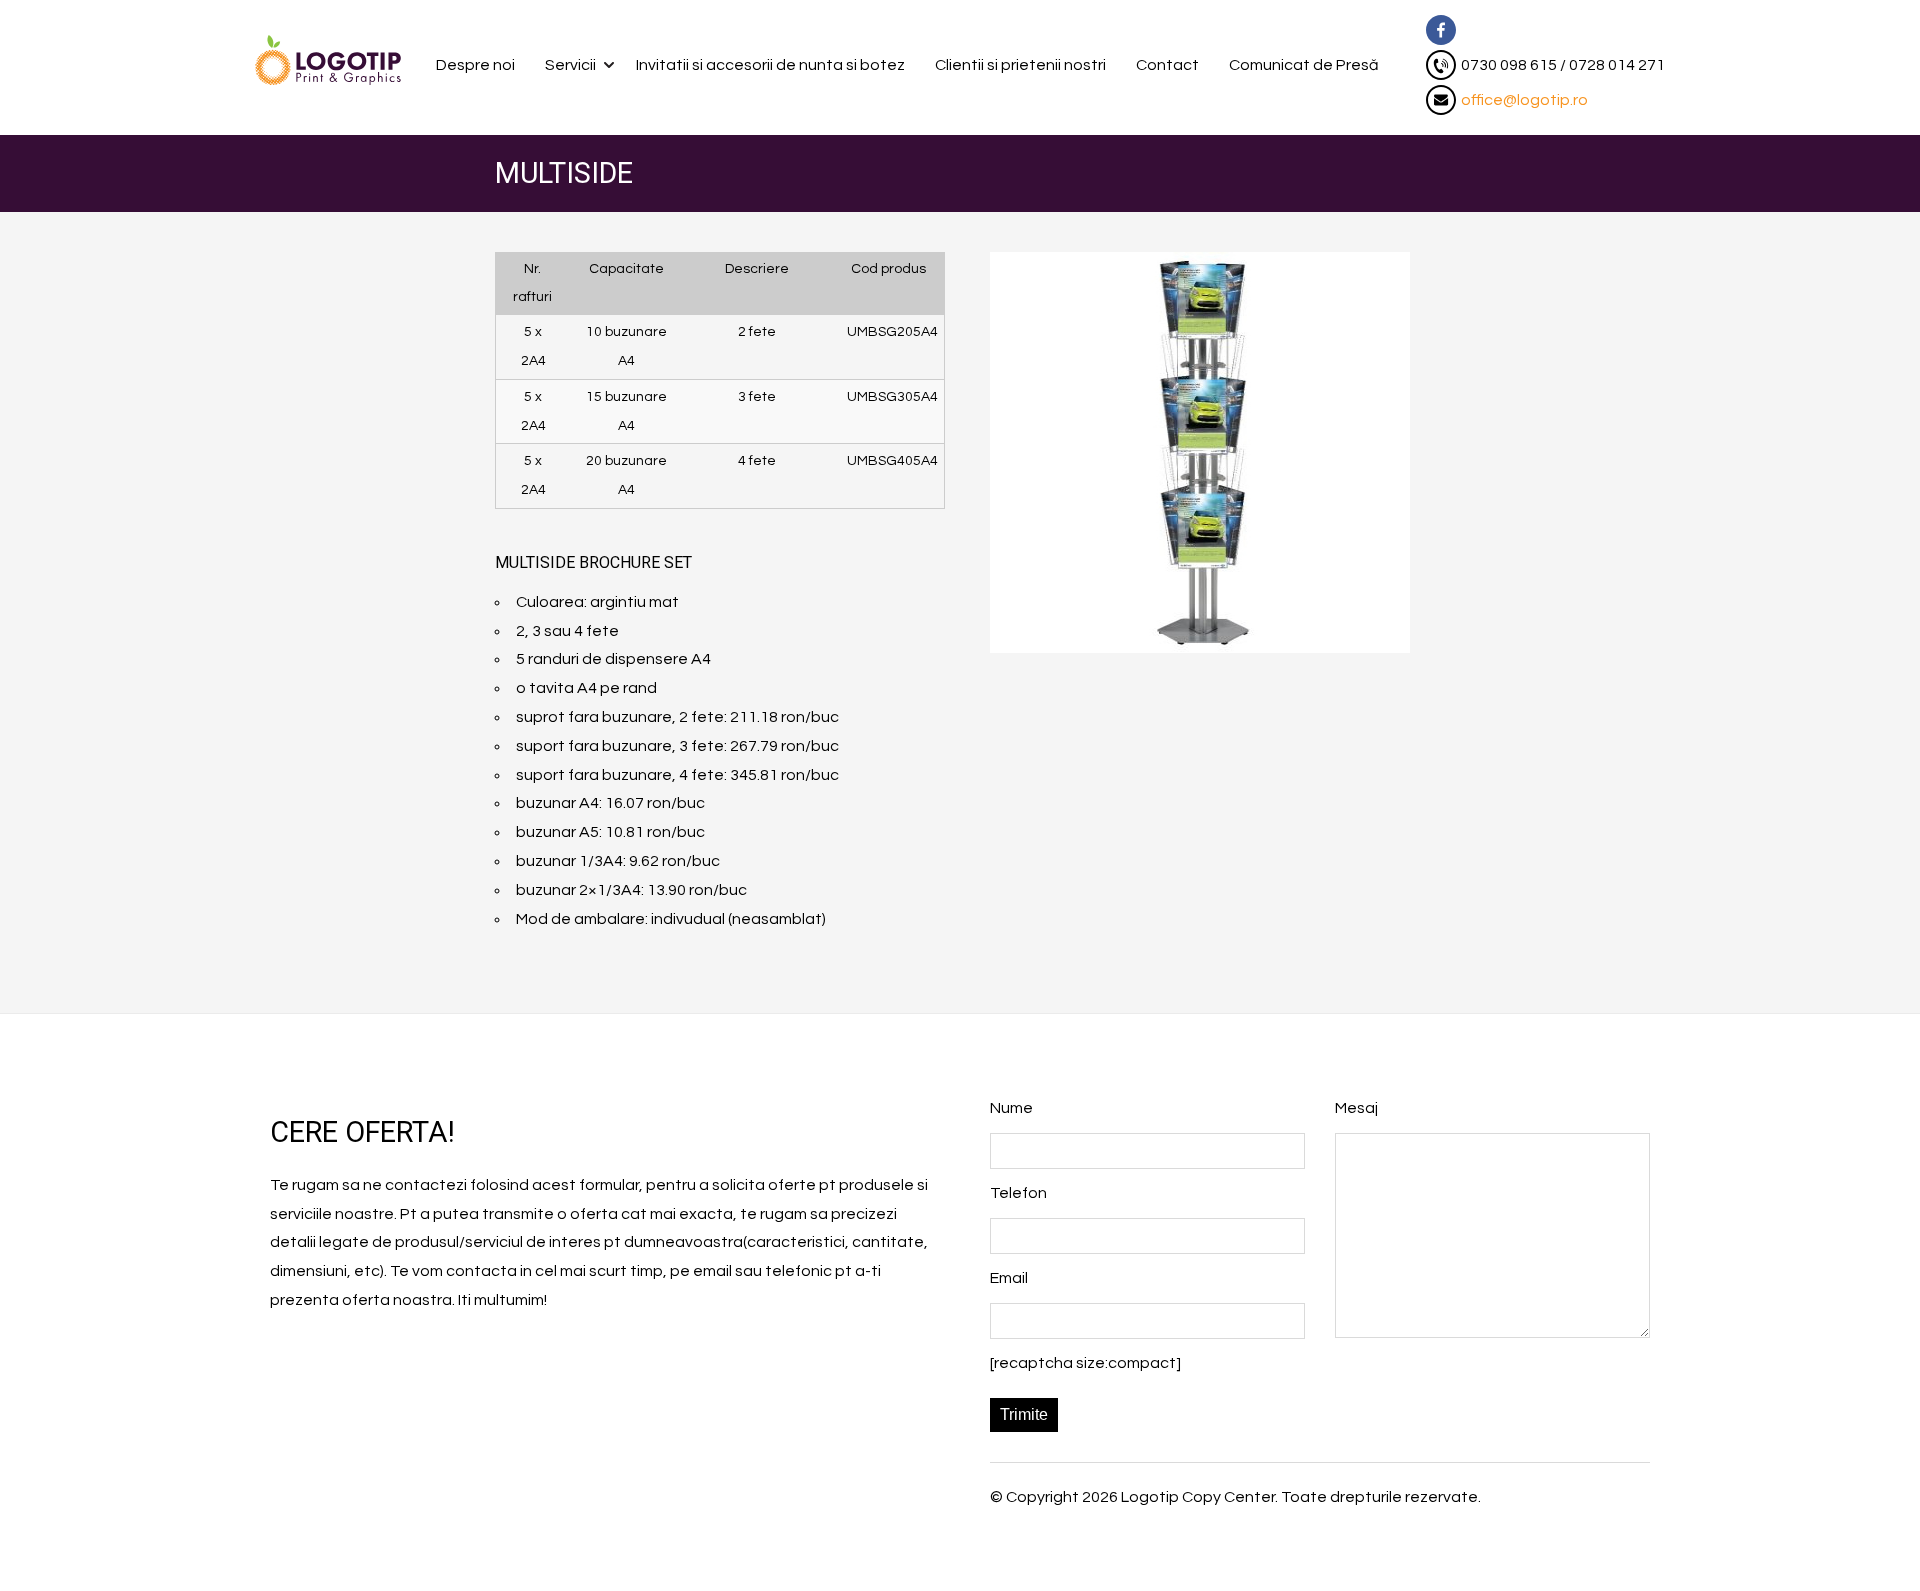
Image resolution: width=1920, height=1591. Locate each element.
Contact (1167, 65)
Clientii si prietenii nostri (1020, 65)
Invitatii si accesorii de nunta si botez (770, 65)
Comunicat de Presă (1304, 65)
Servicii (570, 65)
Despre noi (475, 65)
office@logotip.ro (1524, 100)
